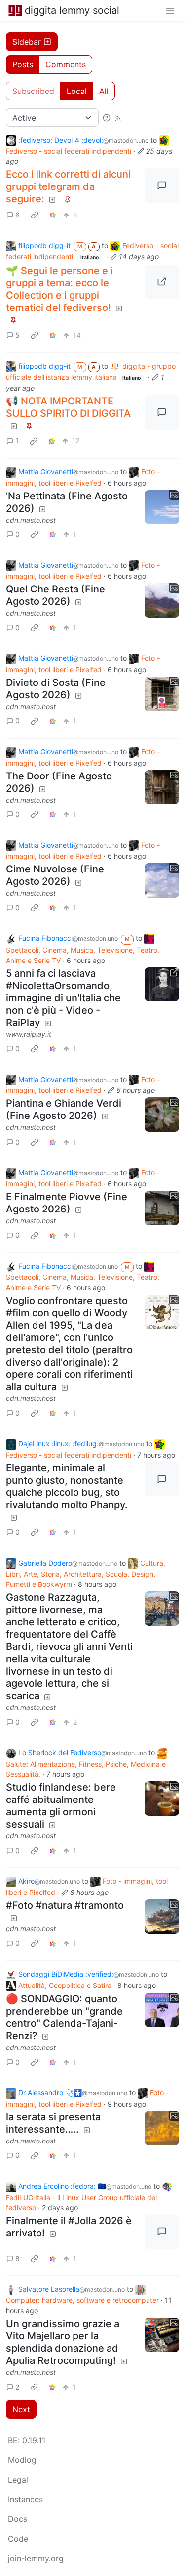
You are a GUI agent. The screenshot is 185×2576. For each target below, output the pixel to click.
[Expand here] (162, 507)
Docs (18, 2519)
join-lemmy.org (36, 2558)
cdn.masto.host (31, 520)
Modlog (22, 2460)
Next (21, 2409)
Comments (66, 64)
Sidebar (27, 42)
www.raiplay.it (29, 1034)
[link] (35, 215)
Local (77, 91)
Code (18, 2539)
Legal (18, 2480)
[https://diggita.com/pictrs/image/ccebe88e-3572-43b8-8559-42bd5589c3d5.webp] (162, 282)
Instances (25, 2499)
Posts (23, 64)
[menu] (170, 10)
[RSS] (118, 118)
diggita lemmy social (72, 10)
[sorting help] (107, 118)
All (104, 91)
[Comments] (162, 186)
